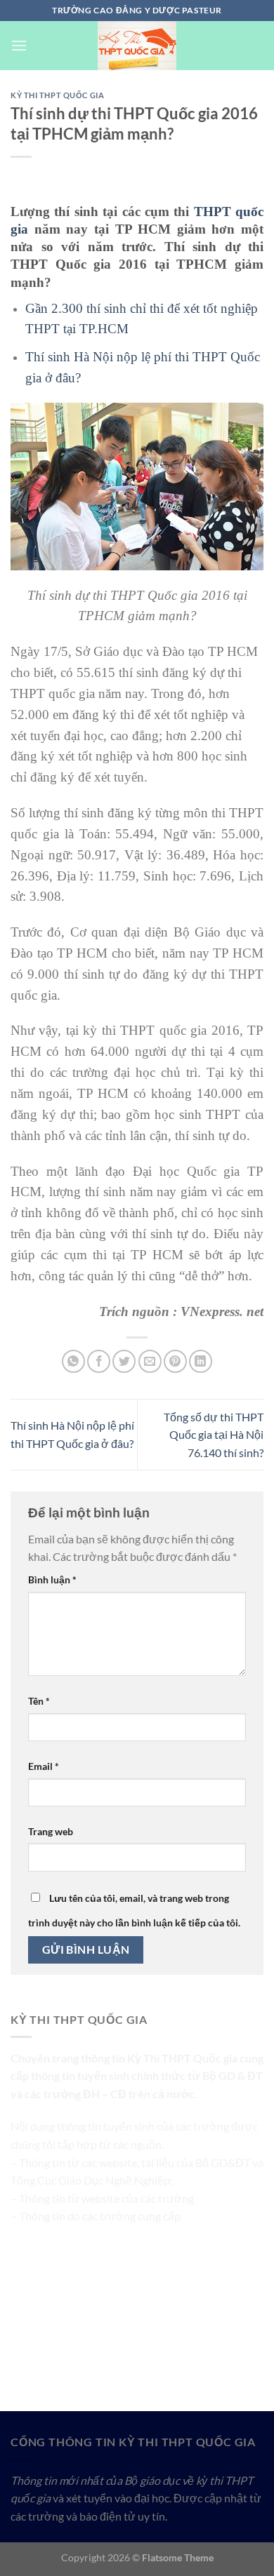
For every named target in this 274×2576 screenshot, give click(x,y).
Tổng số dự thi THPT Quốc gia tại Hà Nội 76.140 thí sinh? (214, 1435)
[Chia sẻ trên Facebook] (99, 1361)
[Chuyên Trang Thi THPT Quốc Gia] (137, 46)
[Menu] (19, 45)
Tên (39, 1701)
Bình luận (52, 1579)
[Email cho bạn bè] (150, 1361)
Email (44, 1766)
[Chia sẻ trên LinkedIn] (201, 1361)
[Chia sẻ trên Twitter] (124, 1361)
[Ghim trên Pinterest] (175, 1361)
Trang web (51, 1831)
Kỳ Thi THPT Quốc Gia (57, 95)
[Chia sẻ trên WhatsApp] (73, 1361)
